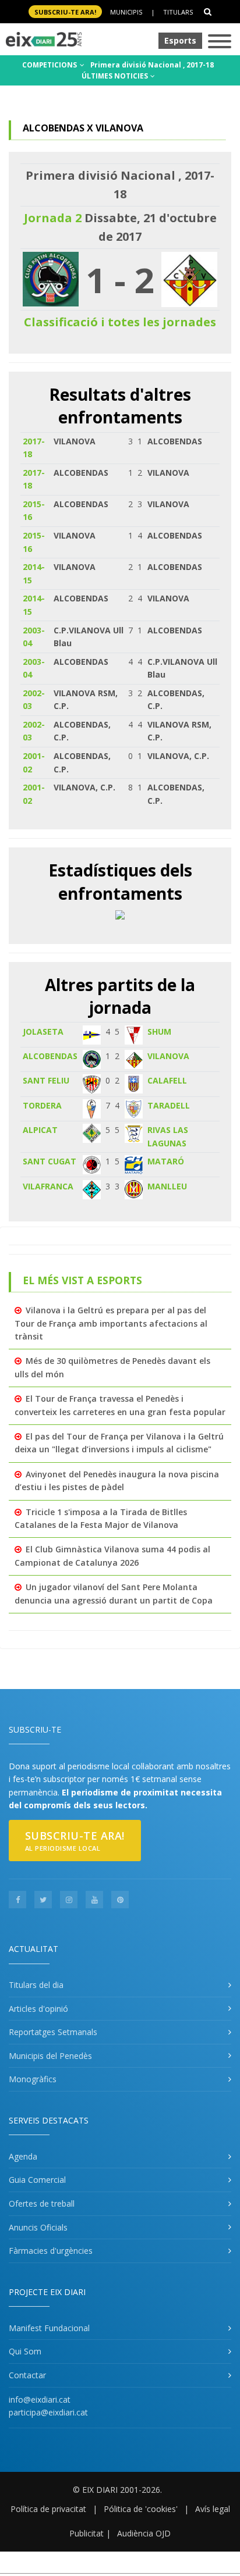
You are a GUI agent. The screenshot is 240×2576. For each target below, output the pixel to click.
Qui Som (25, 2351)
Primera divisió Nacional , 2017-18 (152, 65)
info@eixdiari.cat (40, 2399)
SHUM (159, 1032)
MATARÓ (166, 1161)
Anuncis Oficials (38, 2227)
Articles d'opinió (38, 2009)
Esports (180, 40)
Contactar (27, 2375)
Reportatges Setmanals (53, 2032)
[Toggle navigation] (220, 42)
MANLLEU (167, 1186)
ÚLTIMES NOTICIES (116, 76)
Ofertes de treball (42, 2203)
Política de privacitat (48, 2509)
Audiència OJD (144, 2533)
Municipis (126, 12)
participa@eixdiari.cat (48, 2412)
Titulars (178, 12)
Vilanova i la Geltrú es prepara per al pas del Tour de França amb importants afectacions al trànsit (111, 1323)
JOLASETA (43, 1032)
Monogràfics (33, 2079)
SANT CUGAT (50, 1161)
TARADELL (169, 1105)
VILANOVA (168, 1056)
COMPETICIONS (50, 65)
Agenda (23, 2156)
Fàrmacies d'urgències (51, 2251)
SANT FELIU (46, 1080)
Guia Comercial (37, 2180)
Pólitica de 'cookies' (141, 2509)
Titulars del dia (36, 1985)
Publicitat (87, 2533)
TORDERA (42, 1105)
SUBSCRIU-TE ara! (65, 12)
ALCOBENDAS (50, 1056)
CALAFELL (167, 1080)
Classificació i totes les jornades (120, 322)
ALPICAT (40, 1130)
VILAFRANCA (48, 1186)
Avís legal (213, 2509)
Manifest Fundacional (49, 2328)
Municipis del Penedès (50, 2056)
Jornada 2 (53, 218)
